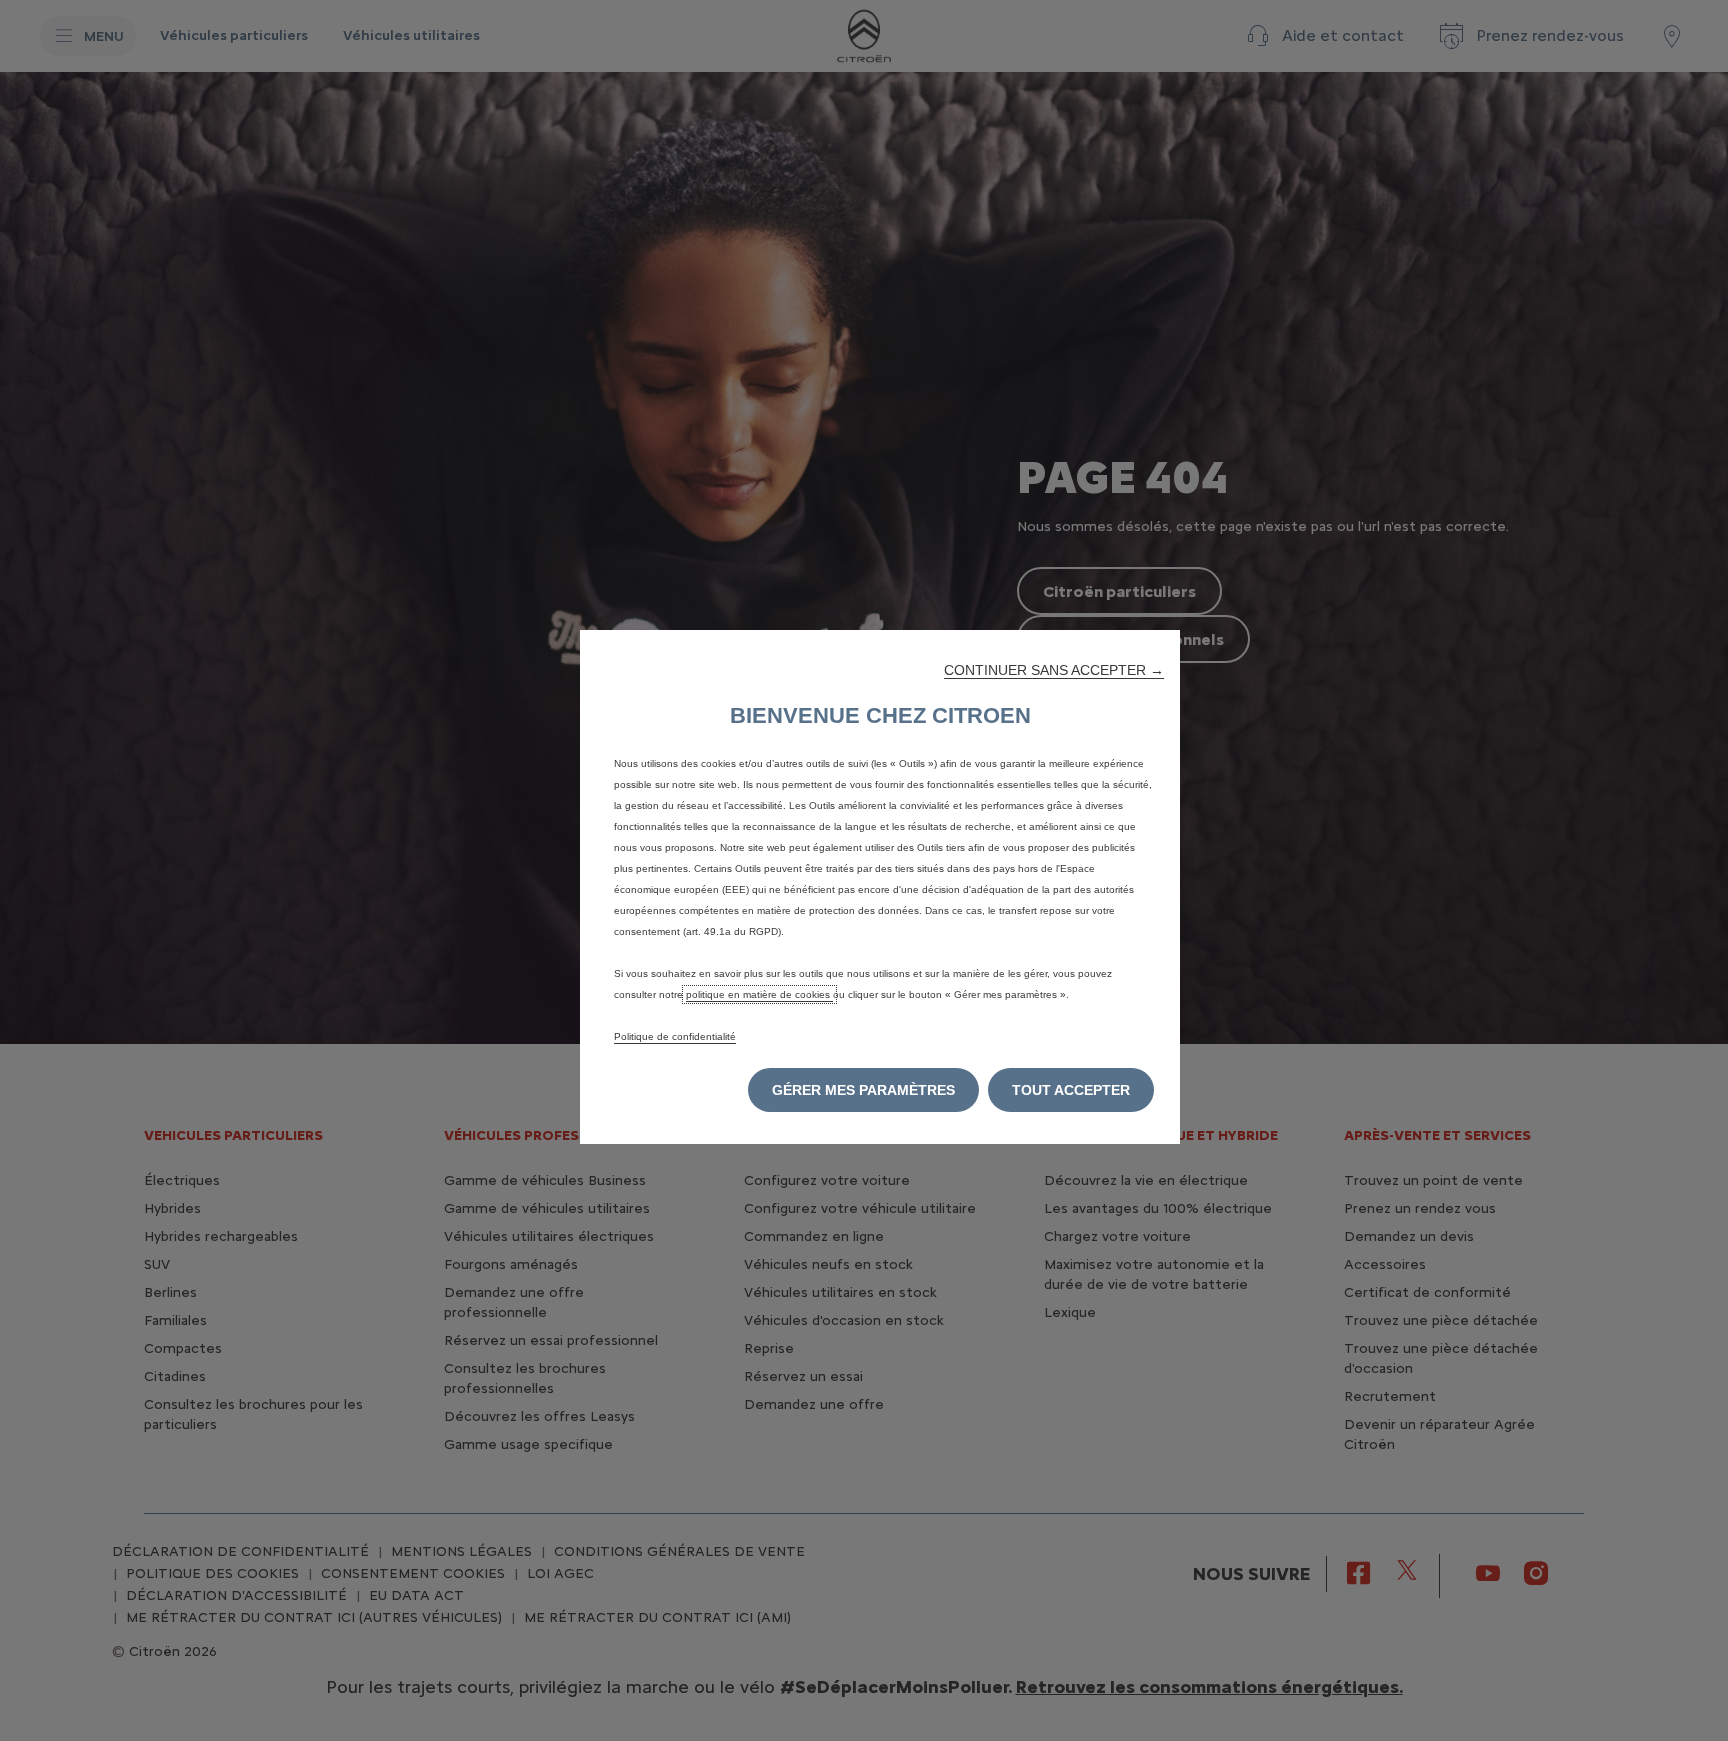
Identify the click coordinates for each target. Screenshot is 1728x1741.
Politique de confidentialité (675, 1036)
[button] (1054, 670)
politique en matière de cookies (759, 994)
